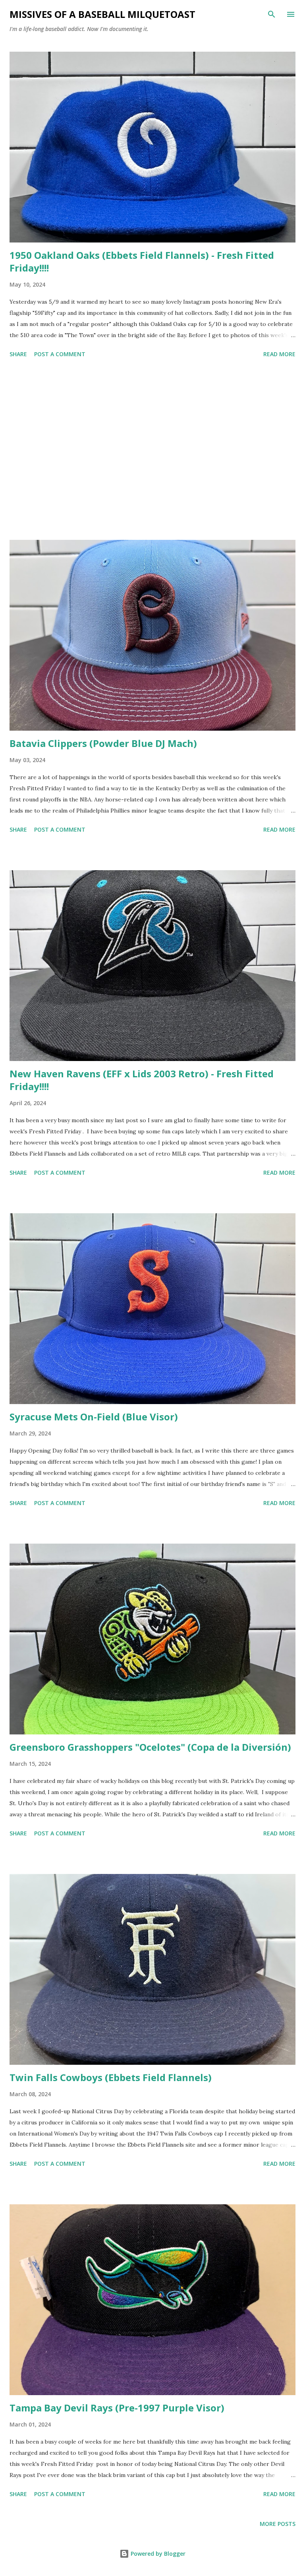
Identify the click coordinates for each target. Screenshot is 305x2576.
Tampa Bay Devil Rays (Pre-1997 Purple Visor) (117, 2408)
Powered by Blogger (157, 2554)
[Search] (272, 14)
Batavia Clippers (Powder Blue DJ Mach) (103, 743)
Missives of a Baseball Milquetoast (102, 14)
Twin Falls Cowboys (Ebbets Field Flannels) (111, 2077)
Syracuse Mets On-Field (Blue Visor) (94, 1417)
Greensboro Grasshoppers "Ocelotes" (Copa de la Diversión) (150, 1747)
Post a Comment (60, 354)
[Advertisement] (152, 450)
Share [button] (18, 354)
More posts (278, 2524)
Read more (279, 354)
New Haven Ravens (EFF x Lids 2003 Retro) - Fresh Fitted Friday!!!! (142, 1080)
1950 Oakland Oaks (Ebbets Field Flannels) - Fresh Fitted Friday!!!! (142, 261)
